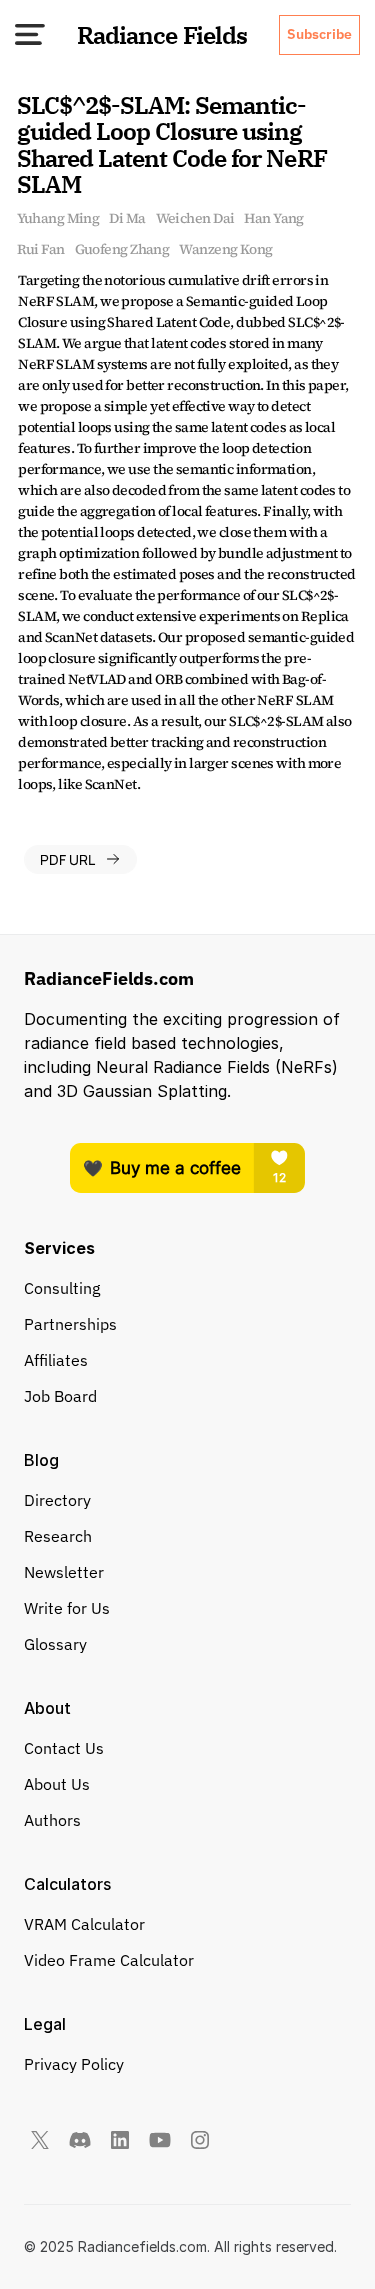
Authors (52, 1820)
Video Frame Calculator (109, 1960)
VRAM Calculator (84, 1924)
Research (58, 1536)
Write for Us (67, 1608)
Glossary (55, 1644)
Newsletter (64, 1572)
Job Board (60, 1396)
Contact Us (64, 1748)
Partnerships (70, 1324)
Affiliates (56, 1360)
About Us (57, 1784)
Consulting (62, 1288)
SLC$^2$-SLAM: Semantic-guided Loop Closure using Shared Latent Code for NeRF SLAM (174, 144)
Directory (57, 1500)
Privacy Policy (74, 2064)
